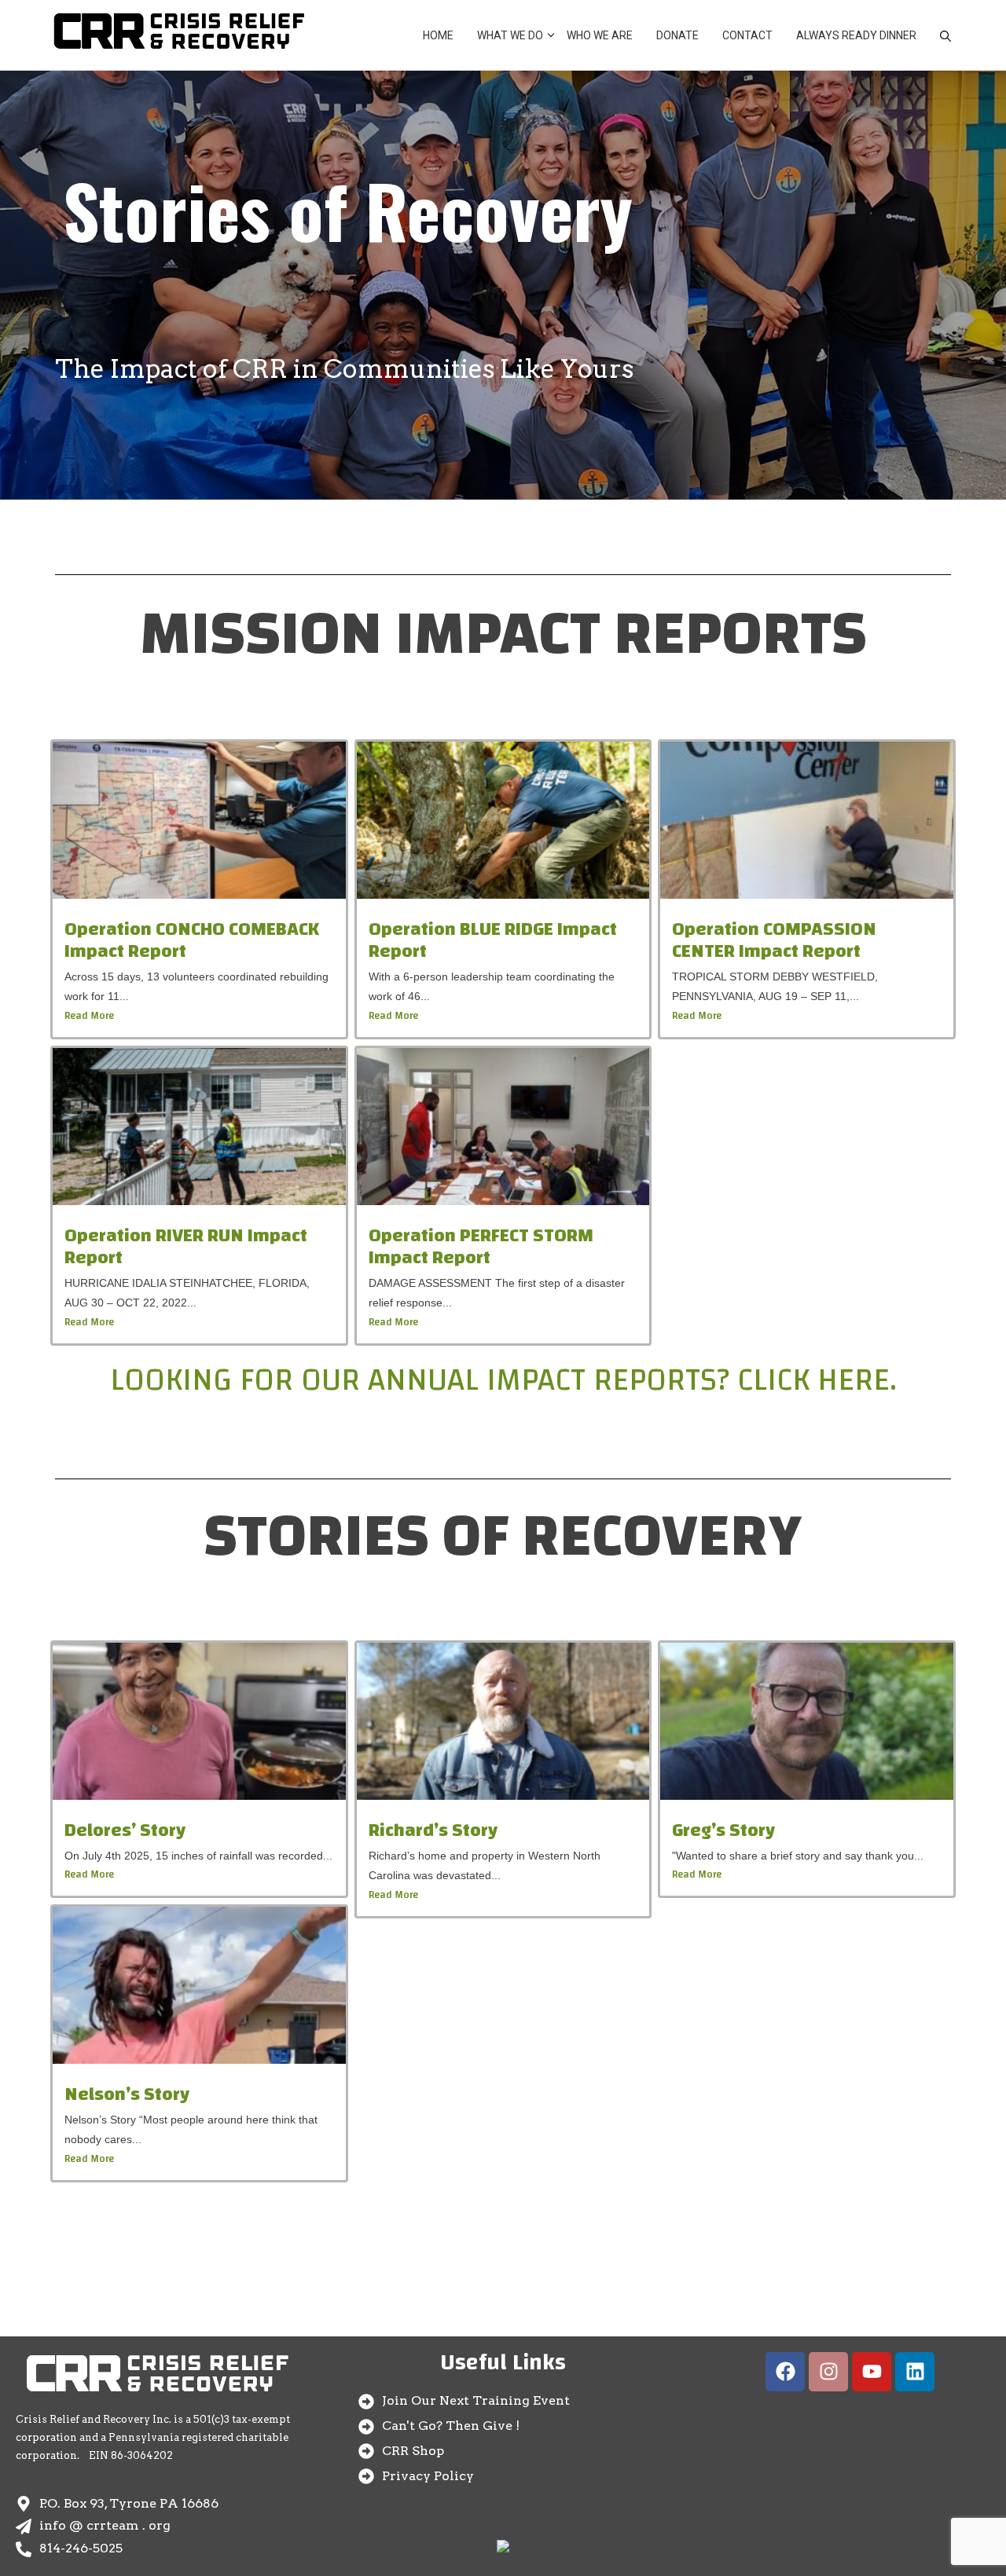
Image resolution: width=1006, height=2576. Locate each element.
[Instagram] (828, 2372)
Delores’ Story (125, 1830)
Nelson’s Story (127, 2094)
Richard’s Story (433, 1830)
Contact (747, 35)
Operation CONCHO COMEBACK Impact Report (192, 941)
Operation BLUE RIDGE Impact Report (493, 941)
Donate (677, 35)
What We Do (510, 35)
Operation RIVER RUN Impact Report (186, 1247)
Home (438, 35)
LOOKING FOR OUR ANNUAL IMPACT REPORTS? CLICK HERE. (503, 1380)
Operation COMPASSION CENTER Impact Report (774, 941)
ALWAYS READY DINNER (856, 35)
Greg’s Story (723, 1830)
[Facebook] (785, 2372)
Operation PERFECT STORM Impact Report (481, 1247)
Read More (89, 1016)
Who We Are (600, 35)
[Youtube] (872, 2372)
